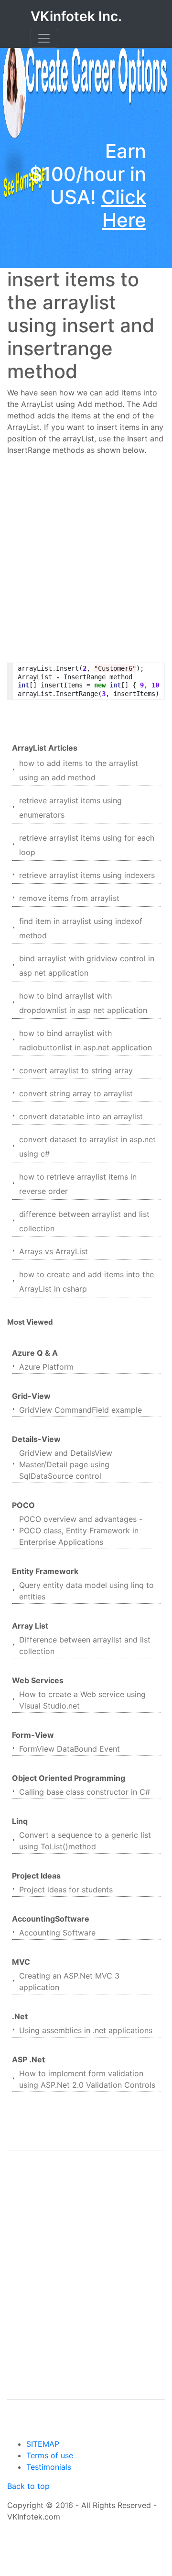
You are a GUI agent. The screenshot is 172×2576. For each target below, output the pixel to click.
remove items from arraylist (69, 898)
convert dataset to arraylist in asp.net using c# (87, 1147)
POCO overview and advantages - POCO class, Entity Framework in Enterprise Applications (81, 1530)
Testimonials (49, 2467)
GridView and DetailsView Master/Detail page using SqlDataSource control (66, 1464)
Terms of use (50, 2455)
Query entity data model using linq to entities (86, 1591)
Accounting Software (57, 1933)
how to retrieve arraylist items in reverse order (78, 1184)
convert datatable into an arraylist (81, 1116)
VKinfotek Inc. (76, 16)
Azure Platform (46, 1367)
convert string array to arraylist (76, 1093)
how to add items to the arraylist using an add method (79, 770)
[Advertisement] (86, 553)
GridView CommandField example (81, 1410)
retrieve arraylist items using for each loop (87, 845)
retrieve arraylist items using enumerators (70, 808)
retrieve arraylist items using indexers (87, 875)
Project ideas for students (66, 1890)
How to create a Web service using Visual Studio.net (82, 1700)
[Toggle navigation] (44, 38)
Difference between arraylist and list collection (85, 1645)
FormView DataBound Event (70, 1749)
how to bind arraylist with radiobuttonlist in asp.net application (86, 1040)
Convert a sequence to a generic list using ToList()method (85, 1841)
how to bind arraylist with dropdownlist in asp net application (83, 1003)
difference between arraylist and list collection (84, 1221)
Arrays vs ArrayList (54, 1251)
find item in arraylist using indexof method (81, 928)
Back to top (28, 2486)
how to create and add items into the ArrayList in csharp (86, 1282)
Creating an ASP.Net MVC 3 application (69, 1981)
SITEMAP (43, 2444)
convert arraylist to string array (76, 1070)
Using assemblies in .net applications (86, 2030)
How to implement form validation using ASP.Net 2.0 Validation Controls (87, 2079)
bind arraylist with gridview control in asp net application (87, 966)
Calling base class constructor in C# (85, 1792)
